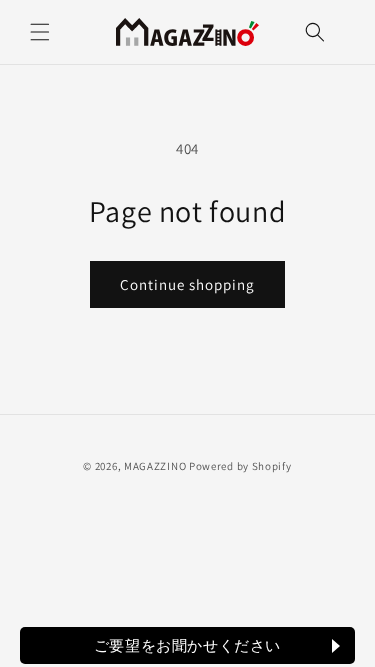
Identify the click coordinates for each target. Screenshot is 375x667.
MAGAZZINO (155, 466)
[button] (40, 32)
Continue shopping (187, 284)
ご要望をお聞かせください (187, 645)
